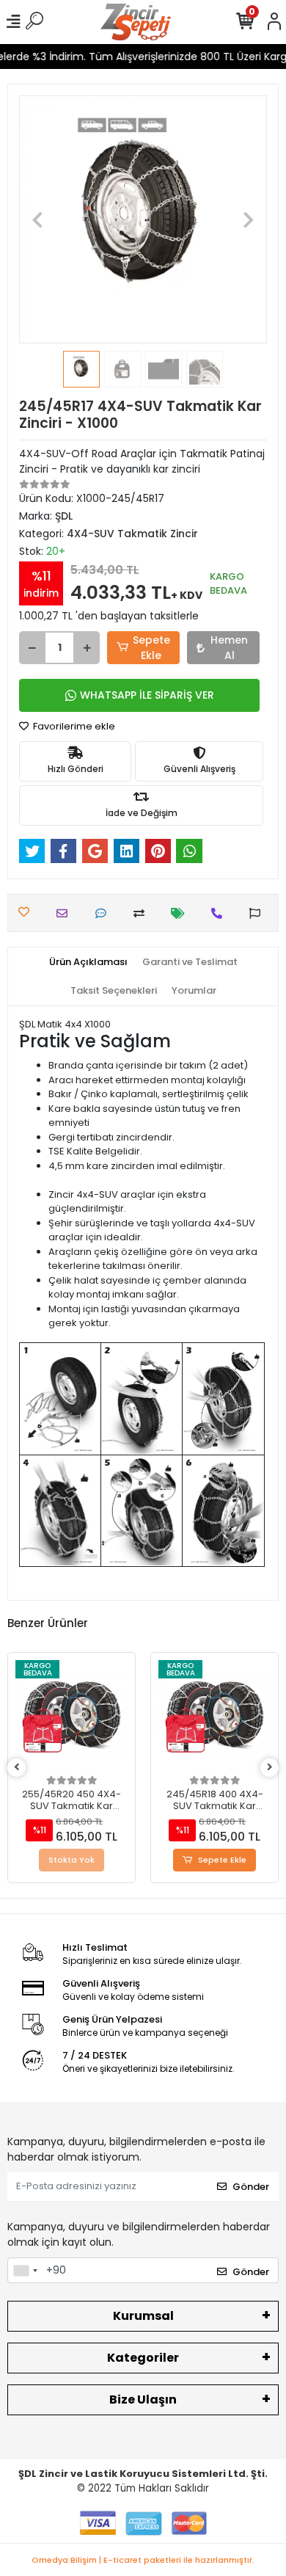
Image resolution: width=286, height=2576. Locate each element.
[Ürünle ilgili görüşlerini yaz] (104, 913)
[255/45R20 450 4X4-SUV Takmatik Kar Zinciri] (71, 1716)
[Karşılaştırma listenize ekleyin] (143, 913)
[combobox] (25, 2271)
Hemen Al (229, 648)
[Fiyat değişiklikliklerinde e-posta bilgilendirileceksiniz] (181, 913)
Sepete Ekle (151, 648)
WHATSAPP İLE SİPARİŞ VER (147, 695)
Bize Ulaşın (143, 2399)
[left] (17, 1768)
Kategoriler (143, 2358)
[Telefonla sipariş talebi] (220, 913)
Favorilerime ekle (73, 726)
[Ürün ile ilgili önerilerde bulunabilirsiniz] (258, 913)
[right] (270, 1768)
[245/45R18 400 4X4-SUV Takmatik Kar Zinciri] (214, 1716)
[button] (38, 219)
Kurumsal (143, 2316)
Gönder (251, 2187)
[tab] (88, 962)
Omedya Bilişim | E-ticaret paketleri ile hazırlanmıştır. (143, 2560)
